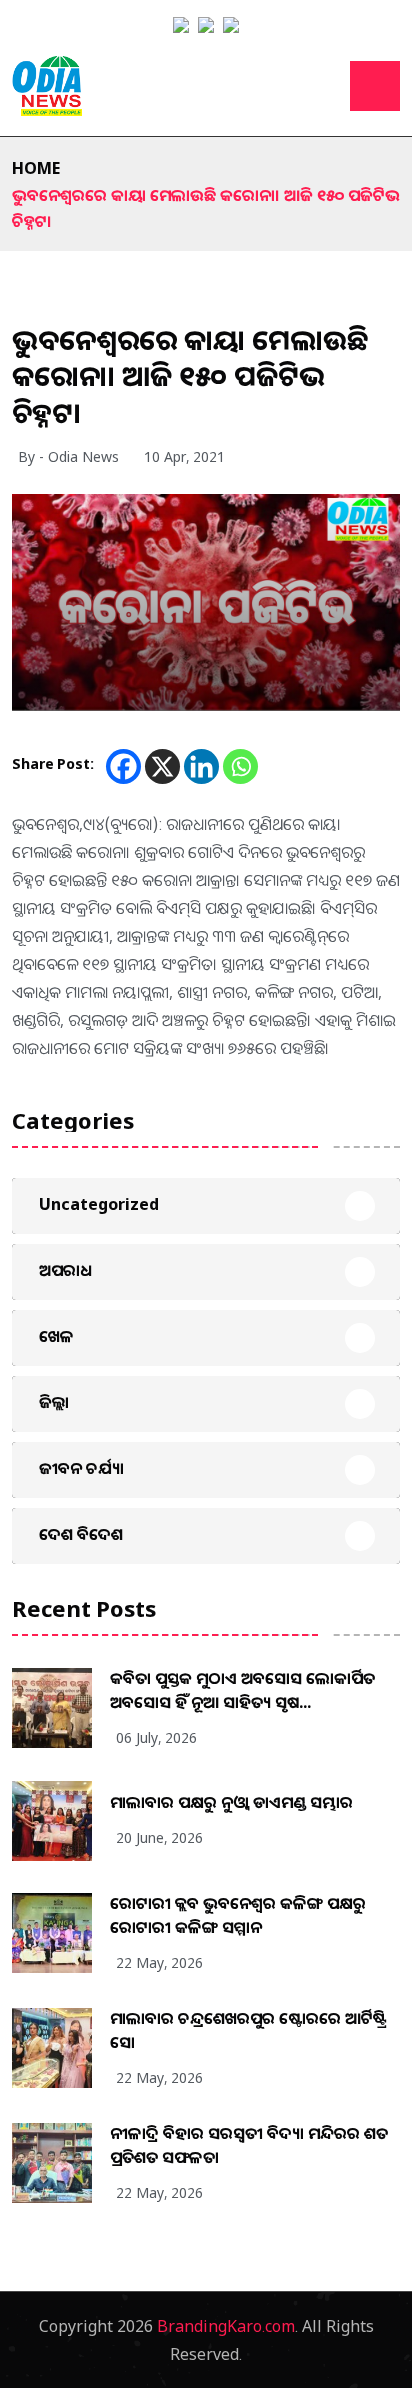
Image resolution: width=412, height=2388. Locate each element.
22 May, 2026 (159, 1962)
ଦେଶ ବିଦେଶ (81, 1534)
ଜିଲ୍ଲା (54, 1402)
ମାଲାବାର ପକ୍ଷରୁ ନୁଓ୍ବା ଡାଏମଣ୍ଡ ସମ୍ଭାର (231, 1802)
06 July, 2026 (156, 1737)
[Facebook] (123, 766)
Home (36, 168)
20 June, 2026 (159, 1837)
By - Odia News (68, 456)
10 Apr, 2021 (184, 456)
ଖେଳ (56, 1336)
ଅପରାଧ (65, 1270)
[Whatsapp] (240, 766)
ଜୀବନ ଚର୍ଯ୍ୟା (81, 1468)
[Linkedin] (201, 766)
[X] (162, 766)
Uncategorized (99, 1204)
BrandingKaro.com (226, 2326)
